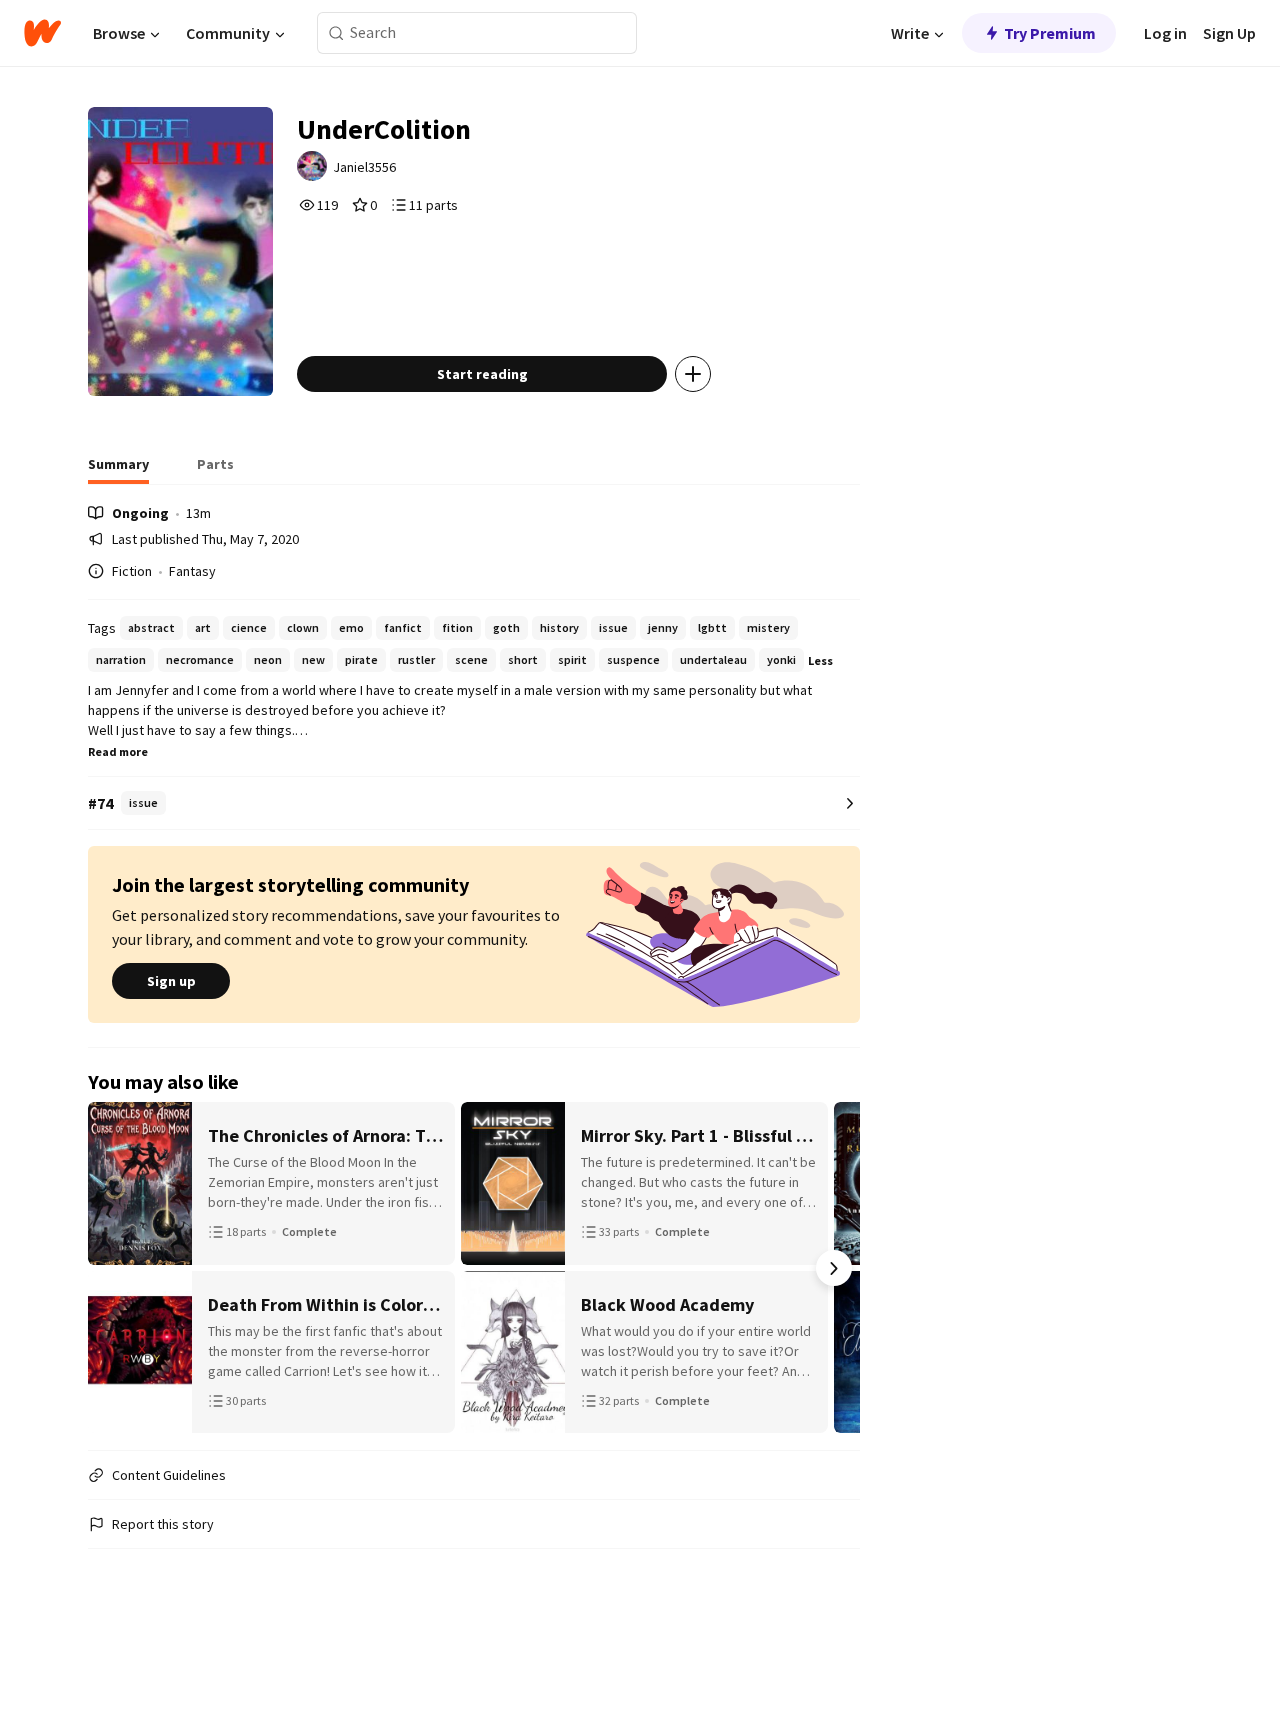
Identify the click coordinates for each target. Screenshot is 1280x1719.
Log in (1165, 33)
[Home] (42, 33)
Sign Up (1229, 33)
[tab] (118, 470)
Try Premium (1050, 33)
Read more (118, 751)
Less (820, 660)
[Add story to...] (693, 374)
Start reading (482, 374)
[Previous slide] (114, 1268)
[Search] (336, 33)
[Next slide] (834, 1268)
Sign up (171, 981)
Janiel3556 (364, 167)
